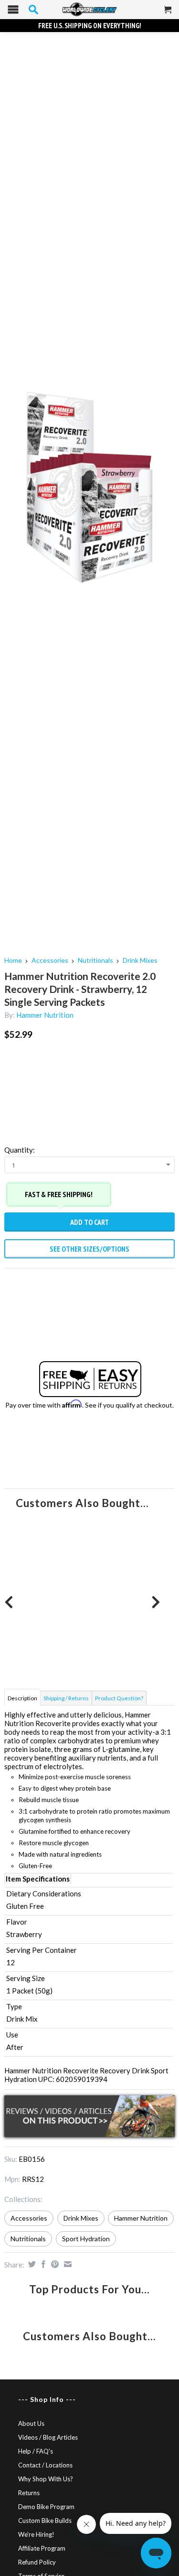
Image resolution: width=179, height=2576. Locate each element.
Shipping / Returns (66, 1698)
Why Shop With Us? (46, 2479)
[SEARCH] (33, 10)
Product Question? (119, 1698)
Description (22, 1698)
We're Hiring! (36, 2534)
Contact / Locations (45, 2465)
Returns (29, 2493)
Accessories (50, 960)
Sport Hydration (86, 2239)
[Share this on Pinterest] (54, 2264)
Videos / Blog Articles (48, 2437)
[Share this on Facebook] (42, 2264)
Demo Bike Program (46, 2507)
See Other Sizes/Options (89, 1249)
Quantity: (20, 1150)
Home (13, 960)
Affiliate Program (42, 2548)
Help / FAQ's (36, 2451)
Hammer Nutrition (45, 1015)
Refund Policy (37, 2562)
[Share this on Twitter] (31, 2264)
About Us (31, 2423)
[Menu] (13, 12)
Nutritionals (95, 960)
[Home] (89, 10)
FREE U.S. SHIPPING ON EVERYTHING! (90, 26)
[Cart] (168, 13)
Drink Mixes (140, 960)
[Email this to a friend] (67, 2264)
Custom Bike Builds (45, 2521)
